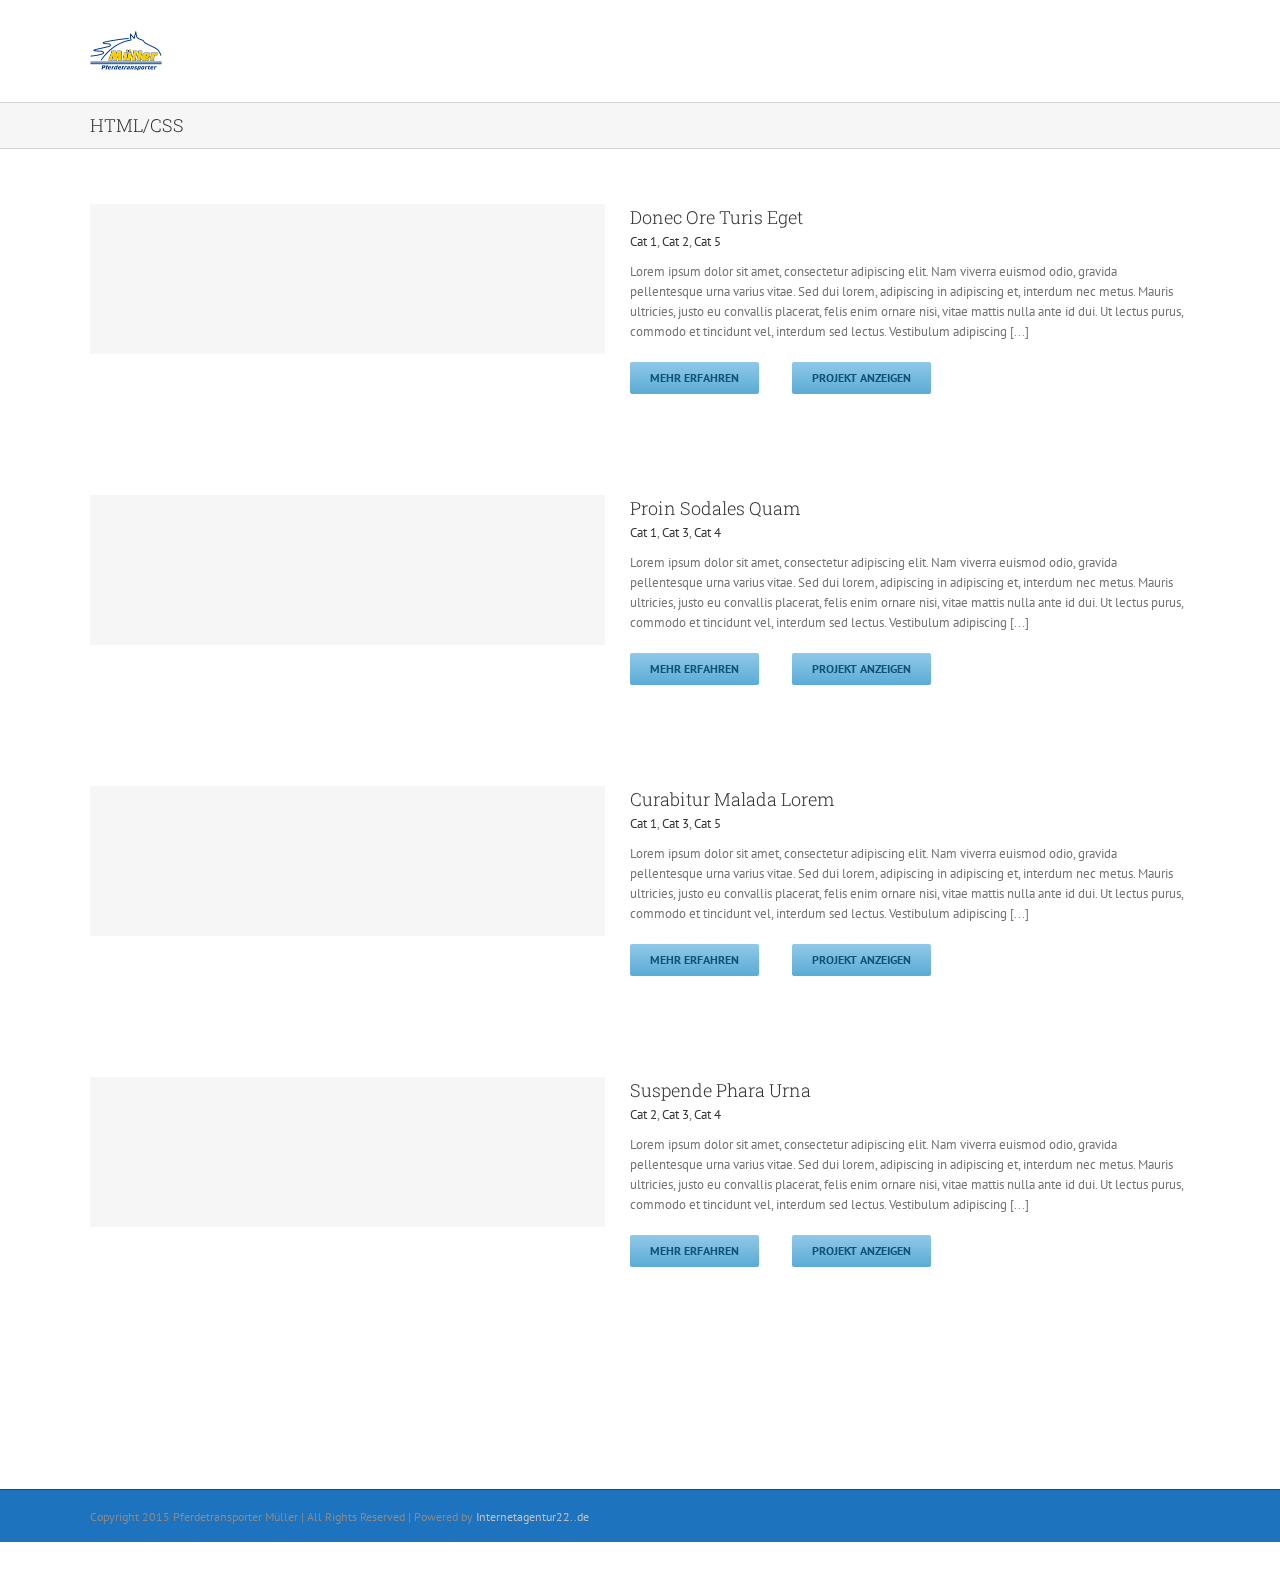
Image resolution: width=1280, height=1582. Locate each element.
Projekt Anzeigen (861, 377)
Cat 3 (675, 532)
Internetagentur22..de (532, 1516)
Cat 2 (675, 241)
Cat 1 (643, 241)
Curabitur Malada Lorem (732, 799)
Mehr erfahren (694, 377)
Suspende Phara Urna (720, 1090)
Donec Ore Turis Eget (716, 217)
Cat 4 (707, 532)
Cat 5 (707, 241)
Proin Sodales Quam (715, 508)
